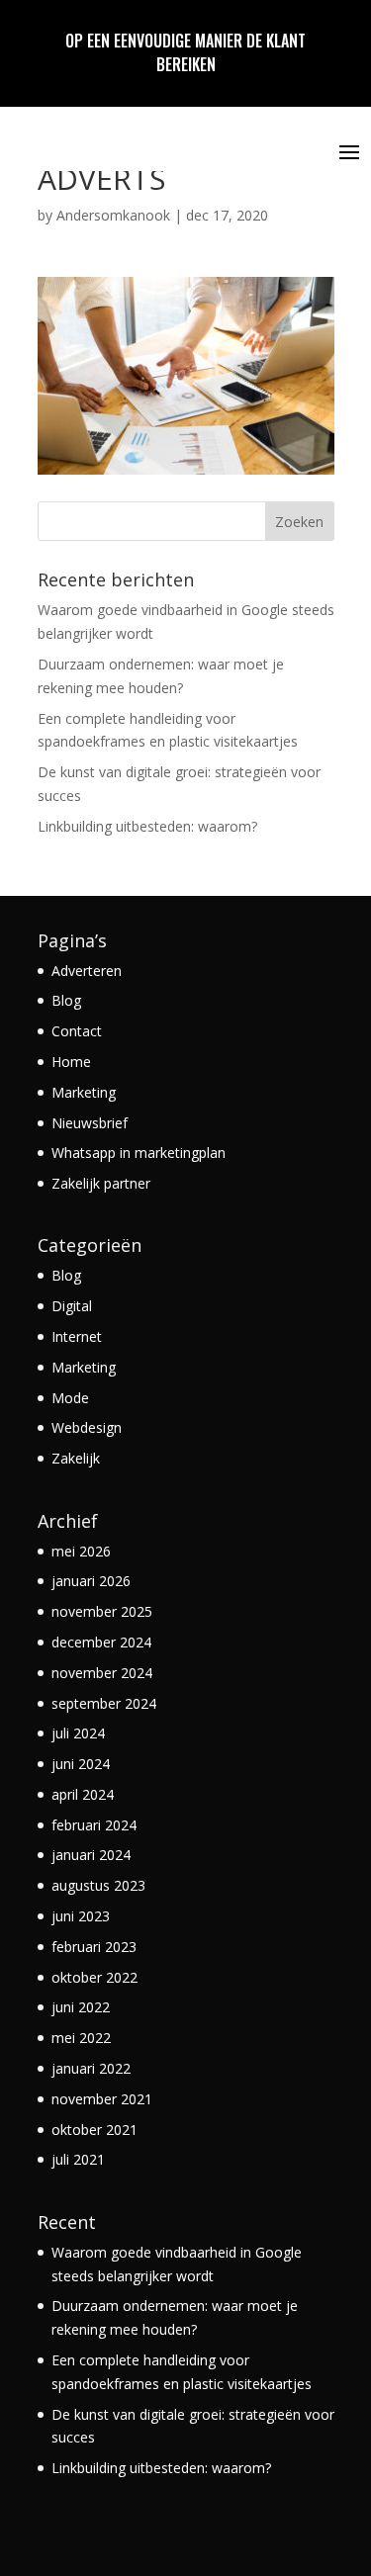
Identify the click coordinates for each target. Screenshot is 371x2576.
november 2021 (102, 2099)
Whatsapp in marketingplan (139, 1153)
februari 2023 (94, 1947)
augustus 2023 (98, 1885)
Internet (77, 1336)
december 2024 (101, 1642)
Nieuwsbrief (90, 1123)
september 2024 (104, 1703)
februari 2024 (94, 1825)
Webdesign (87, 1427)
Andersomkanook (113, 215)
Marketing (84, 1092)
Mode (70, 1398)
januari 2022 (91, 2068)
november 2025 (102, 1611)
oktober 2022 (94, 1977)
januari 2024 (91, 1855)
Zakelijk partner (101, 1183)
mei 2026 (81, 1551)
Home (71, 1062)
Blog (66, 1000)
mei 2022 (81, 2038)
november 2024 (102, 1673)
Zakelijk (76, 1458)
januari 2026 (91, 1581)
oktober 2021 (94, 2130)
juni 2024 (81, 1764)
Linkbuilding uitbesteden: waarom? (147, 826)
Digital (72, 1306)
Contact (77, 1031)
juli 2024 (78, 1733)
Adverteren (87, 971)
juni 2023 (81, 1916)
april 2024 (83, 1794)
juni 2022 (81, 2007)
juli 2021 (78, 2159)
